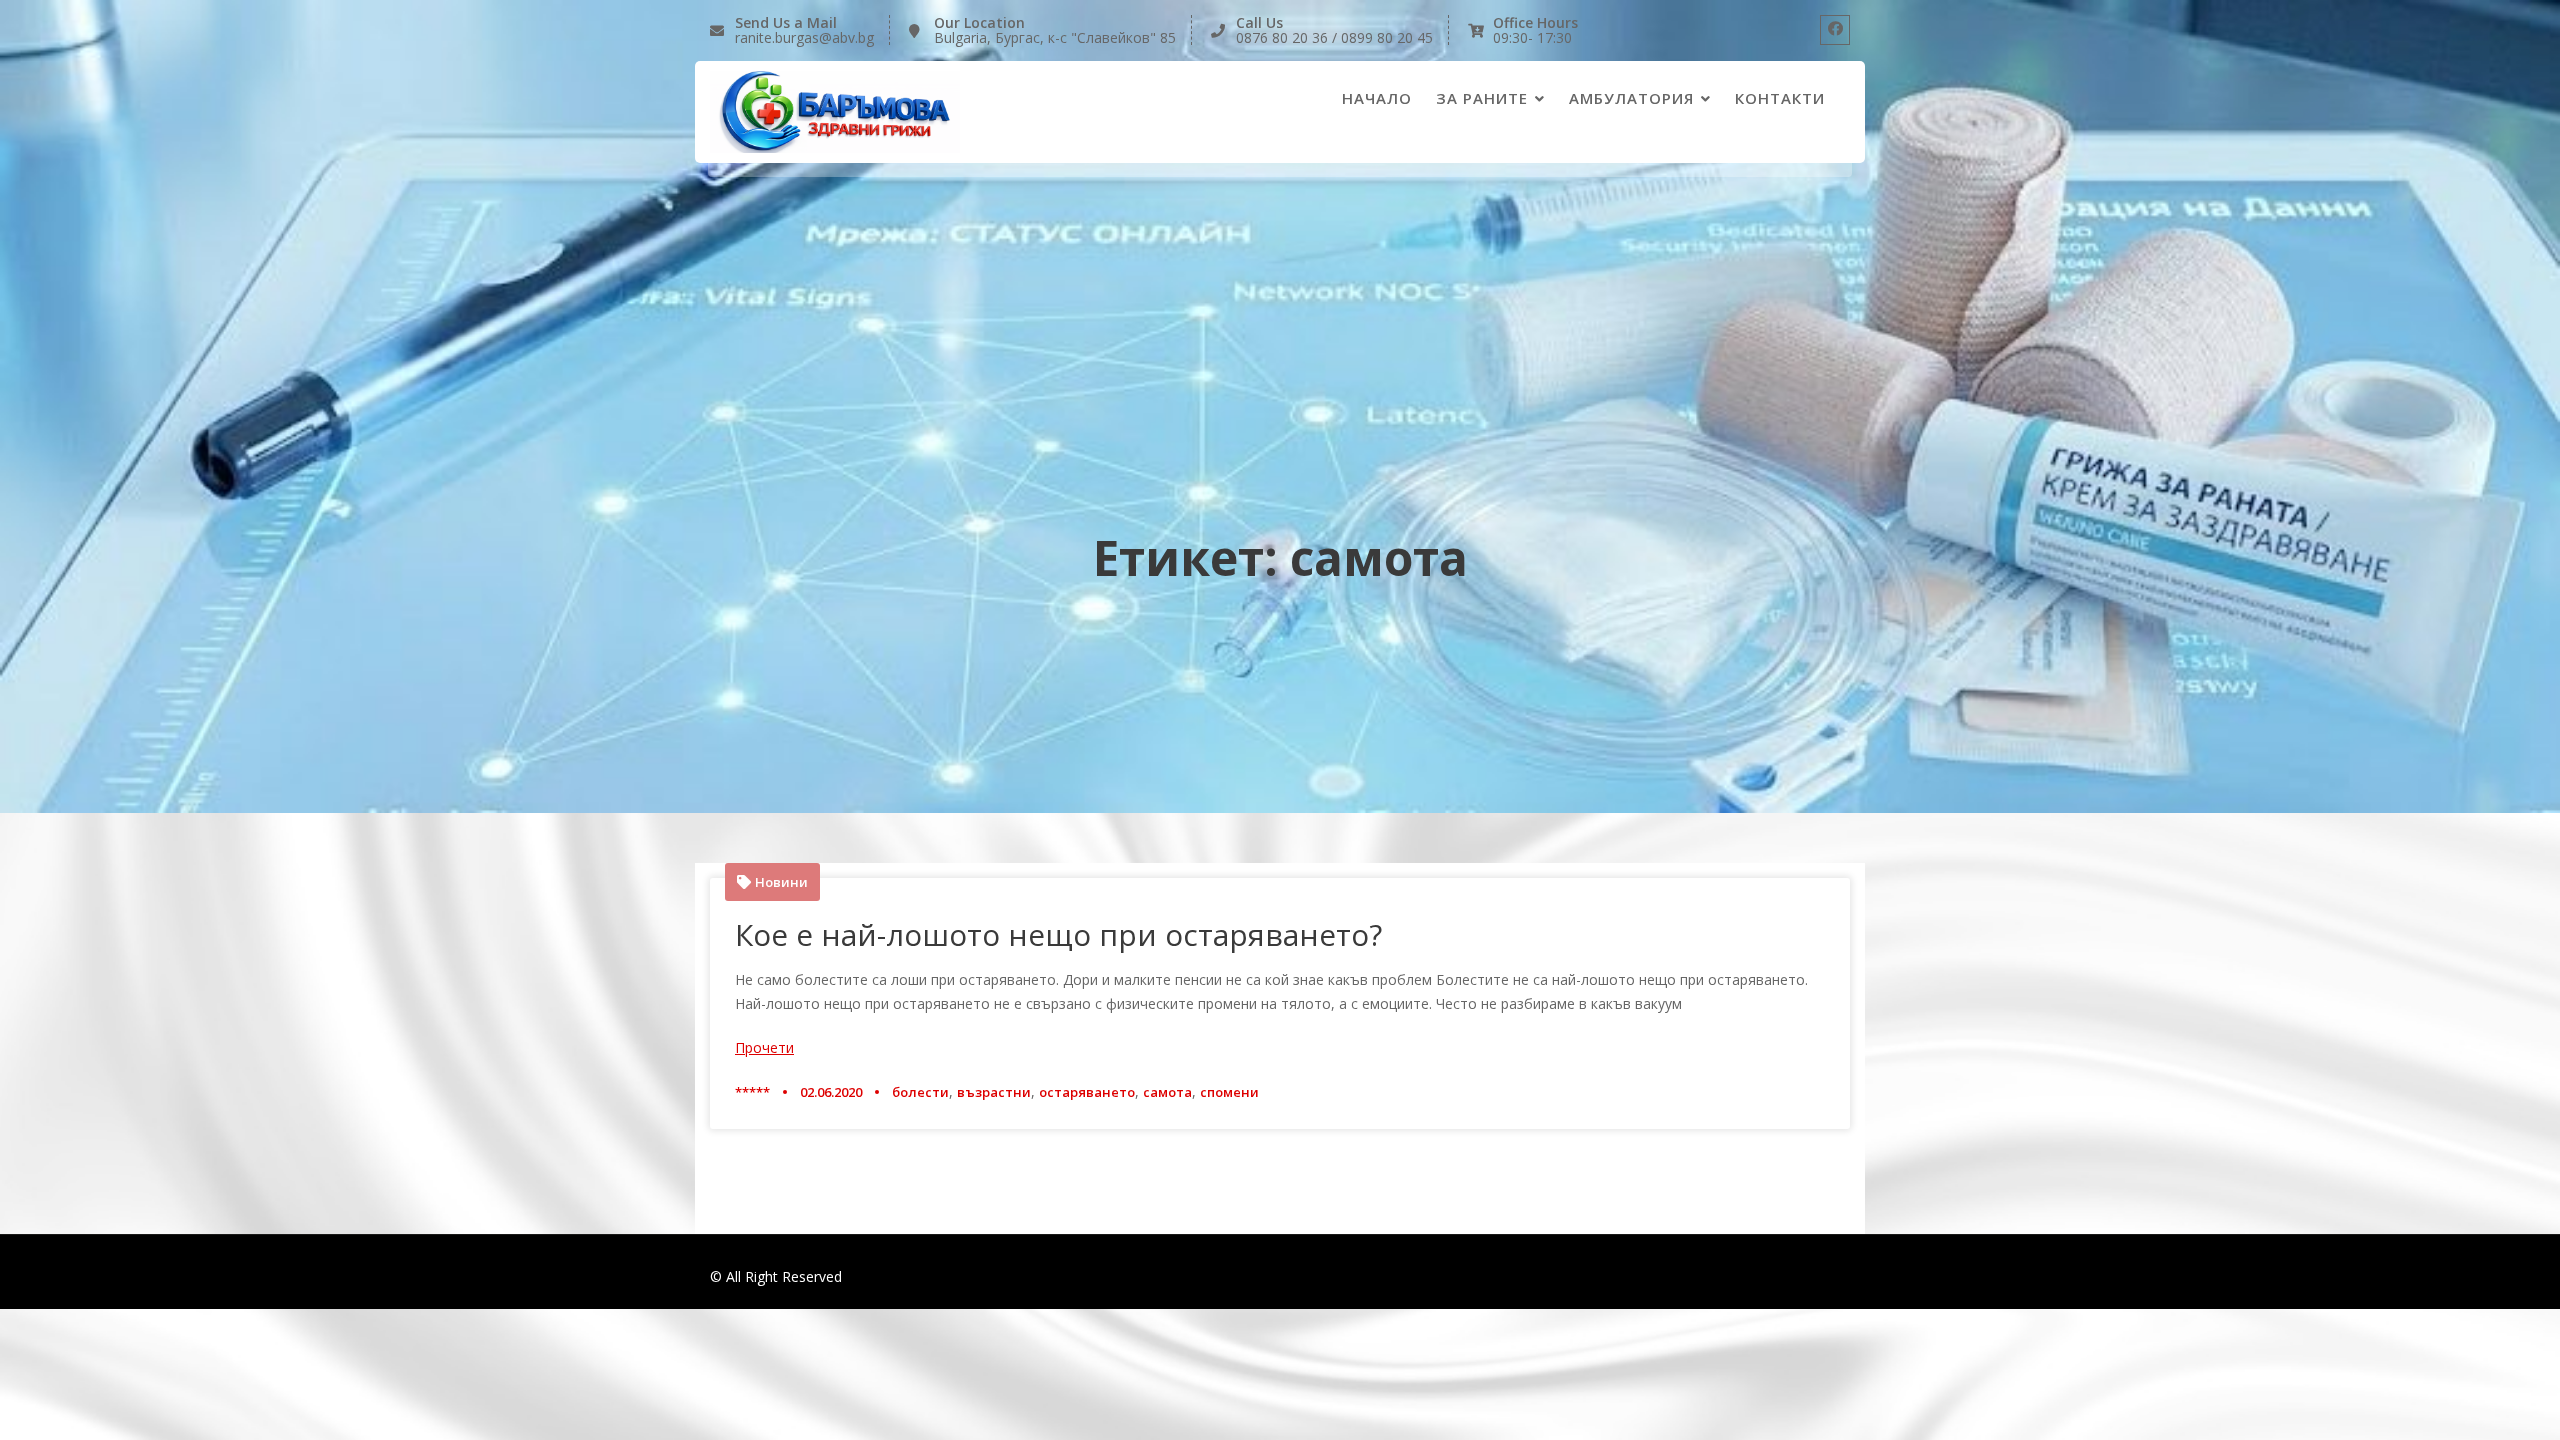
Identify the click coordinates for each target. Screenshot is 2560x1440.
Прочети (764, 1047)
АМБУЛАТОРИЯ (1631, 98)
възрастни (994, 1092)
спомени (1229, 1092)
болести (920, 1092)
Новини (781, 882)
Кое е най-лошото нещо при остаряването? (1058, 934)
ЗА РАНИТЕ (1482, 98)
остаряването (1087, 1092)
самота (1167, 1092)
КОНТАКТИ (1780, 98)
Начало (1377, 98)
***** (752, 1092)
